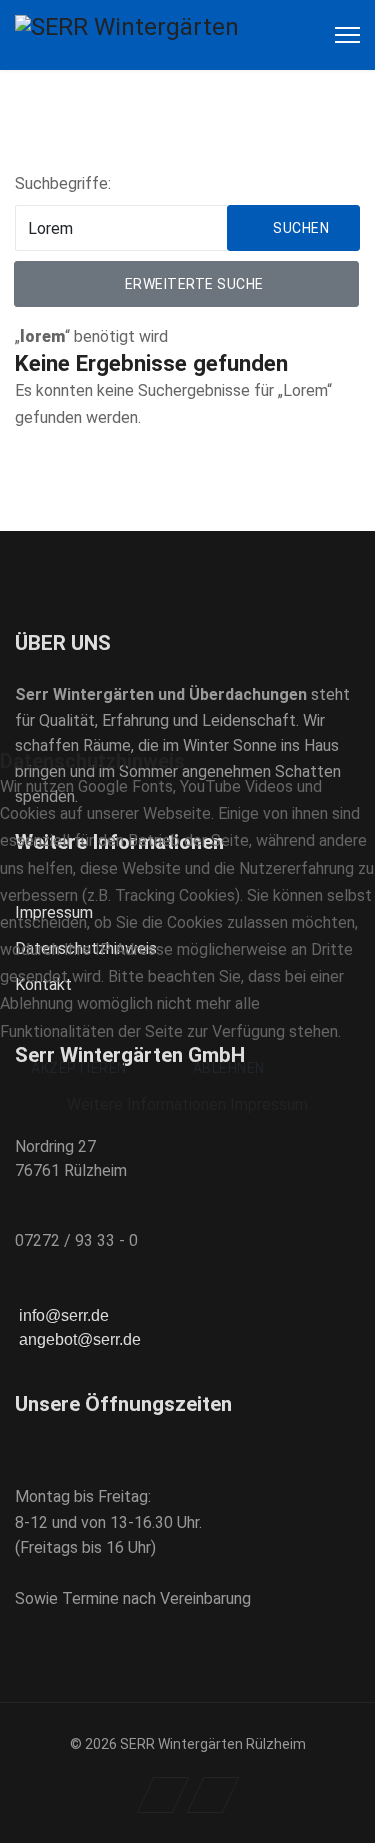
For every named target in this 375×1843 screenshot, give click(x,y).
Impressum (269, 1104)
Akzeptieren (79, 1068)
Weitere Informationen (146, 1104)
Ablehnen (229, 1068)
